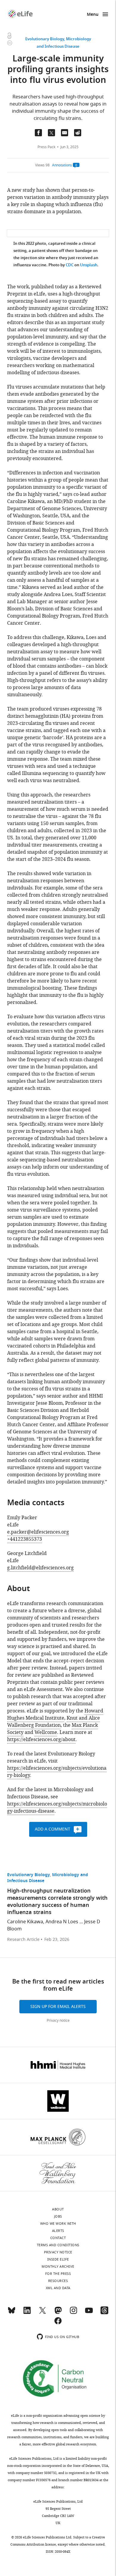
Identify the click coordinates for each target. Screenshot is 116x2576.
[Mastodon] (58, 2313)
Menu (93, 15)
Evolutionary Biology (45, 39)
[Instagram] (73, 2313)
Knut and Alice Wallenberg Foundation (54, 1722)
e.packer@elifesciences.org (38, 1532)
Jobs (58, 2216)
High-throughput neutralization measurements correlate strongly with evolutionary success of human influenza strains (57, 1902)
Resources (58, 2281)
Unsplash (89, 265)
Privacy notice (58, 2020)
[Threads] (104, 2313)
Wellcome (46, 1732)
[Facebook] (58, 2323)
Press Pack (46, 147)
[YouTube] (89, 2313)
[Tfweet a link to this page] (51, 133)
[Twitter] (43, 2313)
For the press (58, 2274)
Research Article (23, 1940)
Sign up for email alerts (58, 2007)
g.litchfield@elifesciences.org (40, 1568)
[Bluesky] (12, 2313)
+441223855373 (25, 1539)
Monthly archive (58, 2266)
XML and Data (58, 2288)
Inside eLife (58, 2259)
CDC (70, 265)
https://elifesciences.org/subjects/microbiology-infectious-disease (57, 1808)
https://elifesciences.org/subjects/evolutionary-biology (57, 1772)
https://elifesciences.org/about (41, 1740)
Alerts (58, 2231)
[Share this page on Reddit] (78, 133)
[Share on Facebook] (38, 133)
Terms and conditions (58, 2245)
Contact (58, 2238)
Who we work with (58, 2224)
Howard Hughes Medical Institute (55, 1715)
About (58, 2209)
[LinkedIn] (27, 2313)
